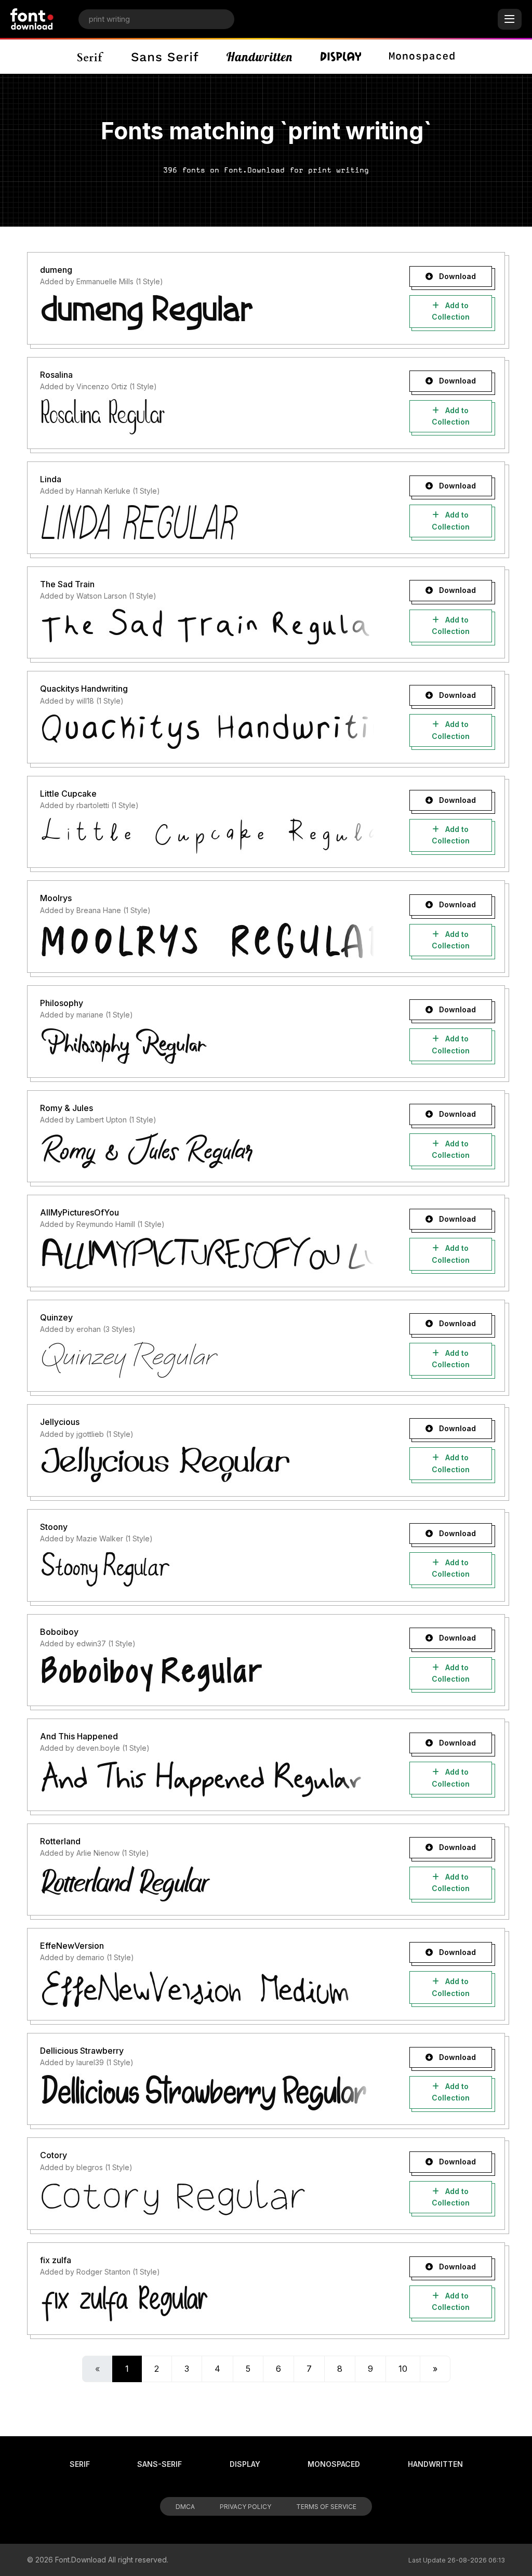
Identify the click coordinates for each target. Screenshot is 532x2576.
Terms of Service (326, 2507)
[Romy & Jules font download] (207, 1150)
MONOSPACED (334, 2464)
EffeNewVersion (72, 1946)
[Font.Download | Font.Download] (32, 19)
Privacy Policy (245, 2507)
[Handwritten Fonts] (259, 57)
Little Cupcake (68, 794)
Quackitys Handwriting (84, 689)
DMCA (185, 2507)
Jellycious (60, 1422)
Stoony (54, 1527)
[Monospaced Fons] (422, 57)
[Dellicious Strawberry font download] (207, 2093)
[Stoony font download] (207, 1569)
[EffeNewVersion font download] (207, 1988)
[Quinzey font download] (207, 1359)
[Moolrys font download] (207, 941)
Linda (51, 479)
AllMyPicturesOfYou (79, 1212)
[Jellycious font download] (207, 1464)
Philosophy (62, 1003)
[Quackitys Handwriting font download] (207, 731)
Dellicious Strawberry (82, 2051)
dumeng (56, 270)
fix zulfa (56, 2260)
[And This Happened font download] (207, 1779)
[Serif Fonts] (91, 57)
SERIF (80, 2464)
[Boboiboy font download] (207, 1674)
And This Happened (79, 1736)
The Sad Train (67, 584)
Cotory (54, 2155)
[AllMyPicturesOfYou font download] (207, 1255)
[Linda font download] (207, 522)
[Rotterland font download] (207, 1883)
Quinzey (56, 1317)
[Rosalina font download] (207, 417)
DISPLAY (245, 2464)
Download (456, 276)
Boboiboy (59, 1632)
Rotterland (60, 1841)
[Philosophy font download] (207, 1046)
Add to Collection (451, 311)
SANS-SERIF (159, 2464)
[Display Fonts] (341, 57)
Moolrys (56, 898)
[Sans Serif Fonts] (165, 57)
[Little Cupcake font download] (207, 836)
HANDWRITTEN (435, 2464)
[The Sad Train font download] (207, 626)
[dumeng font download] (207, 312)
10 (403, 2369)
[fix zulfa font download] (207, 2303)
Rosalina (56, 375)
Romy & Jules (66, 1108)
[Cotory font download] (207, 2198)
